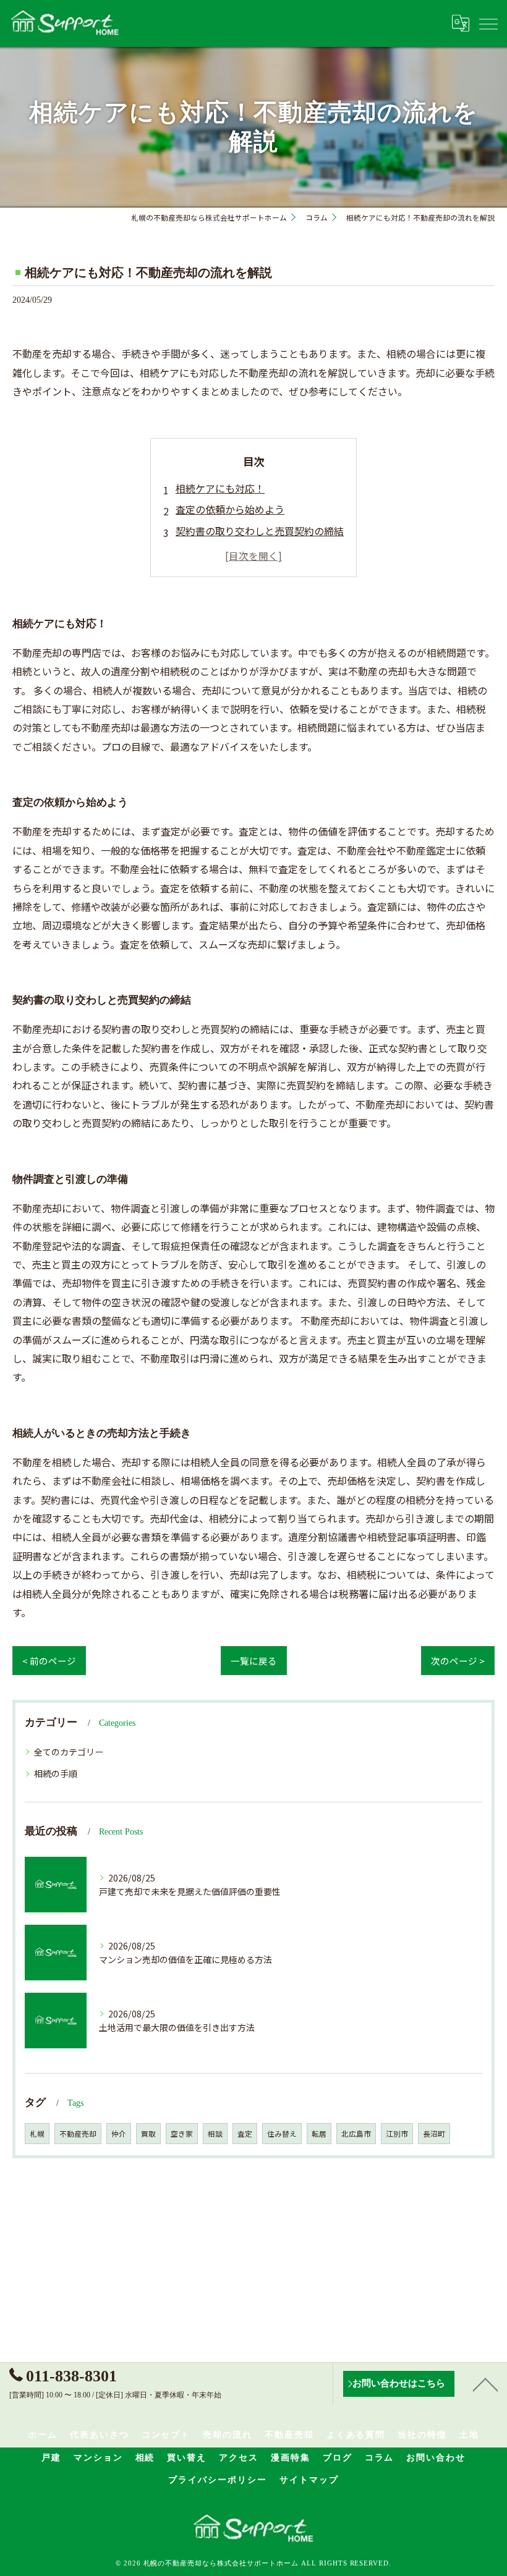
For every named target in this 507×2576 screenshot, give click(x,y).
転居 (319, 2134)
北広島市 (356, 2134)
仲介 (119, 2134)
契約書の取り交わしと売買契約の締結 (260, 531)
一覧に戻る (254, 1661)
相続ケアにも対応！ (220, 488)
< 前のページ (49, 1661)
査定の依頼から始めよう (230, 509)
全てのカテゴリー (69, 1752)
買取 (148, 2134)
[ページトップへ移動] (485, 2384)
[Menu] (488, 23)
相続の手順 (56, 1773)
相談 (215, 2134)
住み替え (282, 2134)
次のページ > (458, 1661)
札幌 (37, 2134)
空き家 (182, 2134)
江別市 (397, 2134)
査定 (245, 2134)
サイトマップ (309, 2480)
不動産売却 (78, 2134)
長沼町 (434, 2134)
